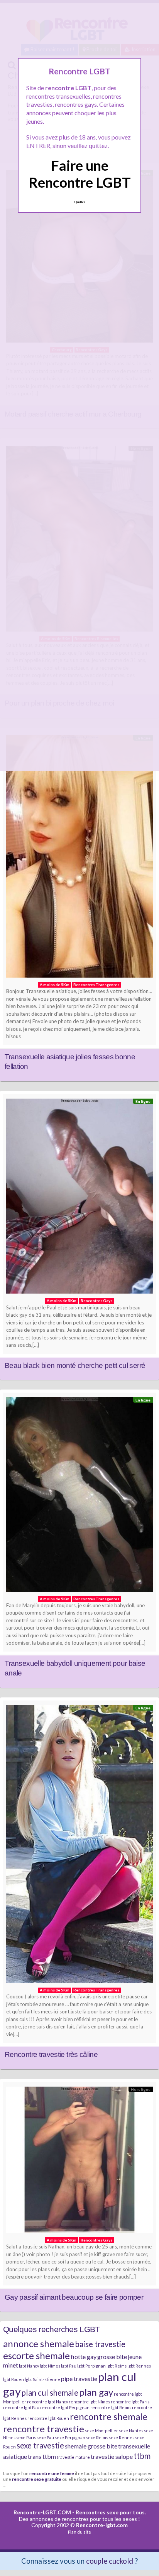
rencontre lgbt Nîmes (89, 2402)
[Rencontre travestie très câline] (79, 1846)
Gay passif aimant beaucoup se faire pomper (74, 2297)
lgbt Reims (117, 2366)
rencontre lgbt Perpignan (65, 2407)
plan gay (96, 2392)
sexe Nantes (131, 2431)
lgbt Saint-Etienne (42, 2379)
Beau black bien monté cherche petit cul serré (75, 1365)
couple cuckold (110, 2561)
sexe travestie (40, 2445)
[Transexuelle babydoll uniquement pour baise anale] (79, 1496)
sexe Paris (26, 2437)
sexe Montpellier (101, 2431)
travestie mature (73, 2457)
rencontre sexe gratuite (37, 2479)
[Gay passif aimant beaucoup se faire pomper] (79, 2162)
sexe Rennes (122, 2437)
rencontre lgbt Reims (111, 2407)
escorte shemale (36, 2355)
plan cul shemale (50, 2393)
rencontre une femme (52, 2473)
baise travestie (100, 2344)
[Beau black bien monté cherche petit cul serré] (79, 1198)
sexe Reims (97, 2437)
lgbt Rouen (14, 2379)
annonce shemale (39, 2343)
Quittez (80, 202)
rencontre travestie (44, 2429)
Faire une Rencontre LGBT (80, 174)
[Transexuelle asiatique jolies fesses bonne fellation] (79, 858)
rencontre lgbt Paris (130, 2402)
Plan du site (79, 2532)
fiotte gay (84, 2357)
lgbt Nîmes (50, 2366)
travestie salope (112, 2456)
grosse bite (112, 2357)
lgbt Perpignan (91, 2366)
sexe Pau (45, 2437)
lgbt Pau (69, 2366)
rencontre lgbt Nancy (47, 2402)
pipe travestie (79, 2379)
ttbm (142, 2456)
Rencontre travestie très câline (51, 2054)
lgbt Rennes (139, 2366)
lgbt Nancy (29, 2366)
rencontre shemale (109, 2416)
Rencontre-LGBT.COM (42, 2512)
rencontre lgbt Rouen (48, 2418)
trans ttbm (42, 2456)
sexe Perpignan (70, 2437)
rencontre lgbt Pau (21, 2407)
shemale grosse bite (91, 2446)
